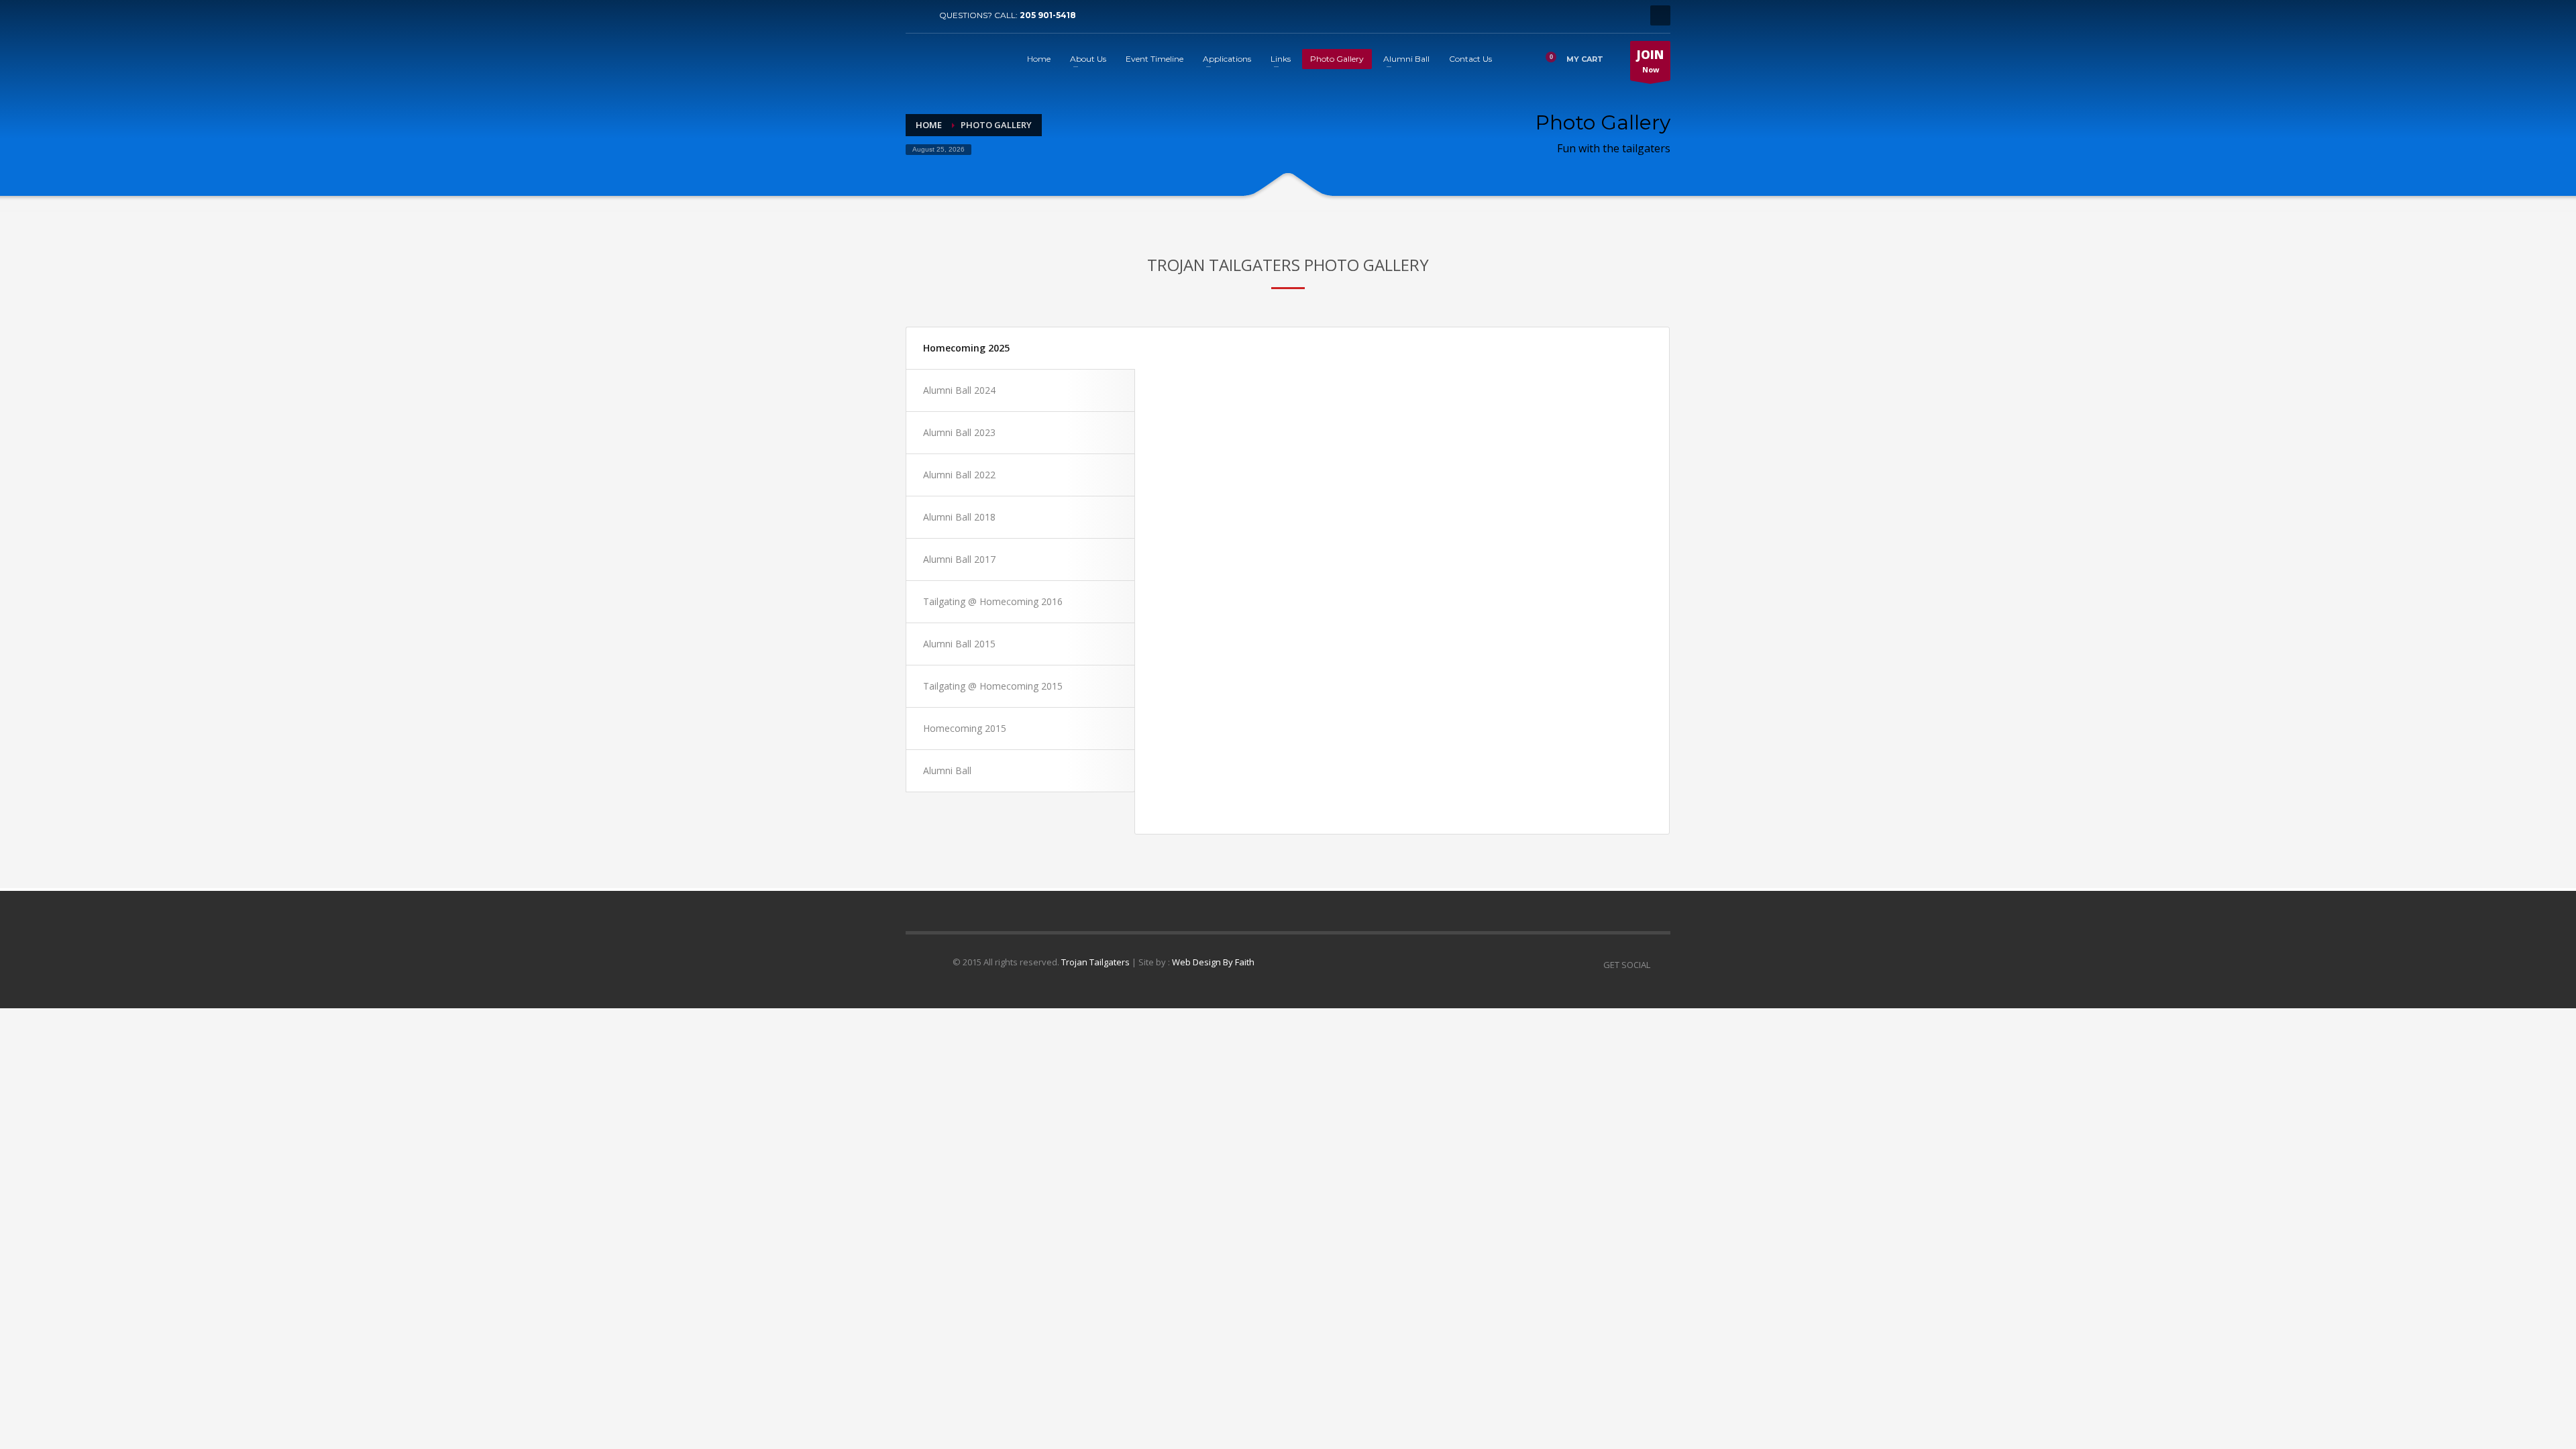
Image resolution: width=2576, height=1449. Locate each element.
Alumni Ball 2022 (959, 475)
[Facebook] (916, 15)
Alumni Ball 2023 (959, 432)
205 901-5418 (1048, 15)
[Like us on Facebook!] (1660, 965)
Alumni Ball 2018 (959, 517)
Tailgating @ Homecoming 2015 (993, 686)
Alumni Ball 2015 (959, 644)
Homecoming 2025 (966, 348)
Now (1650, 61)
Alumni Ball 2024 (959, 390)
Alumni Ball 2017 (959, 559)
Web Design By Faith (1213, 962)
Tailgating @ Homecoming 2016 (993, 601)
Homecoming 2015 (965, 728)
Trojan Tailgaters (1095, 962)
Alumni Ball (947, 770)
